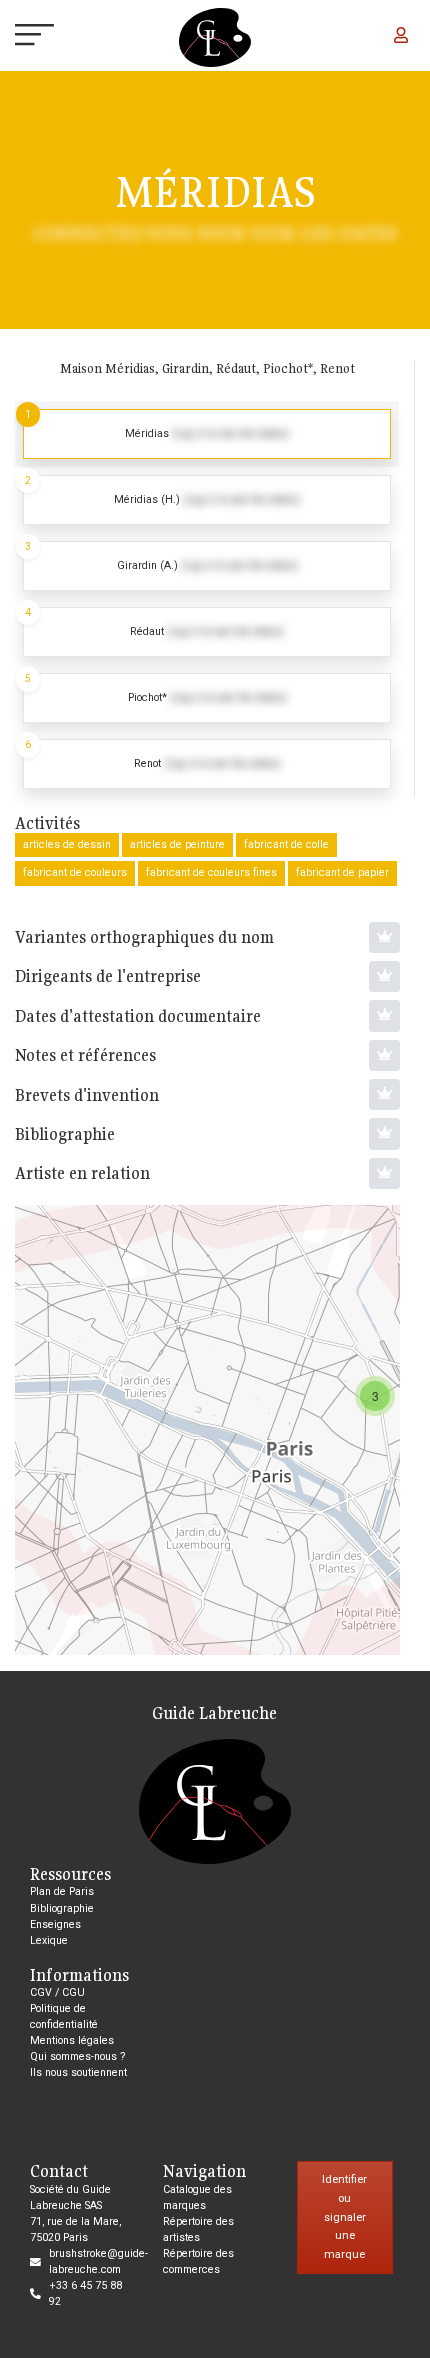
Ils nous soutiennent (78, 2072)
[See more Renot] (207, 764)
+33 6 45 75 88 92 (85, 2293)
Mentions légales (72, 2040)
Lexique (49, 1940)
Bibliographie (62, 1908)
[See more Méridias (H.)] (207, 500)
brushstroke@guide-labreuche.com (98, 2261)
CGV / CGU (57, 1992)
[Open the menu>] (18, 37)
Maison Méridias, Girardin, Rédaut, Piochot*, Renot (207, 368)
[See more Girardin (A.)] (207, 566)
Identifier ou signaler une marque (344, 2217)
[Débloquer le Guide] (384, 937)
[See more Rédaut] (207, 632)
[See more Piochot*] (207, 698)
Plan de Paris (62, 1891)
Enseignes (55, 1924)
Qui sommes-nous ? (77, 2056)
